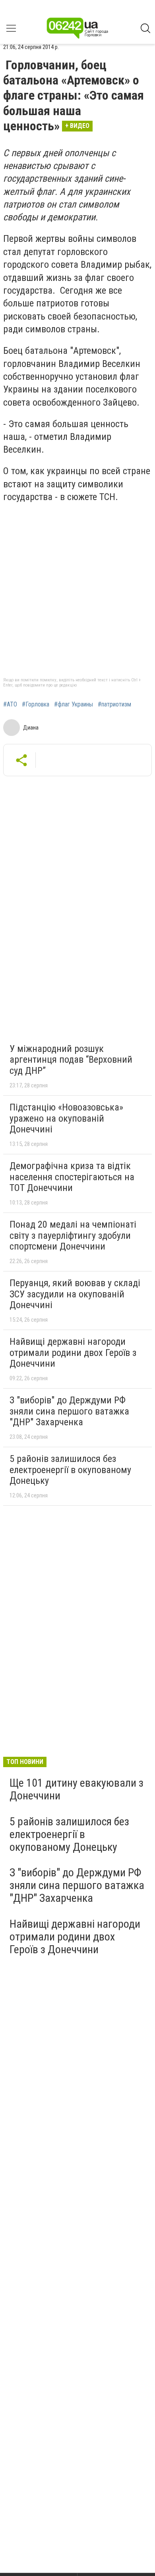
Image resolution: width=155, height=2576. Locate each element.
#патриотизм (114, 704)
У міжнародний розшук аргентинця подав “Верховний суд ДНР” (71, 1060)
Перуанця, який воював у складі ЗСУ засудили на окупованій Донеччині (75, 1294)
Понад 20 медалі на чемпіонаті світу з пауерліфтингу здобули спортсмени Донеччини (73, 1235)
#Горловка (36, 704)
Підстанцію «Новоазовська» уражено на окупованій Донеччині (66, 1118)
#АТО (10, 704)
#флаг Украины (74, 704)
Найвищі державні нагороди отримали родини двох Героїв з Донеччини (73, 1353)
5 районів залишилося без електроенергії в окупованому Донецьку (70, 1470)
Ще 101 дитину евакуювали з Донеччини (77, 1789)
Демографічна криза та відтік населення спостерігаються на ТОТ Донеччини (72, 1177)
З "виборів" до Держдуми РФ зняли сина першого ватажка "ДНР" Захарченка (69, 1411)
